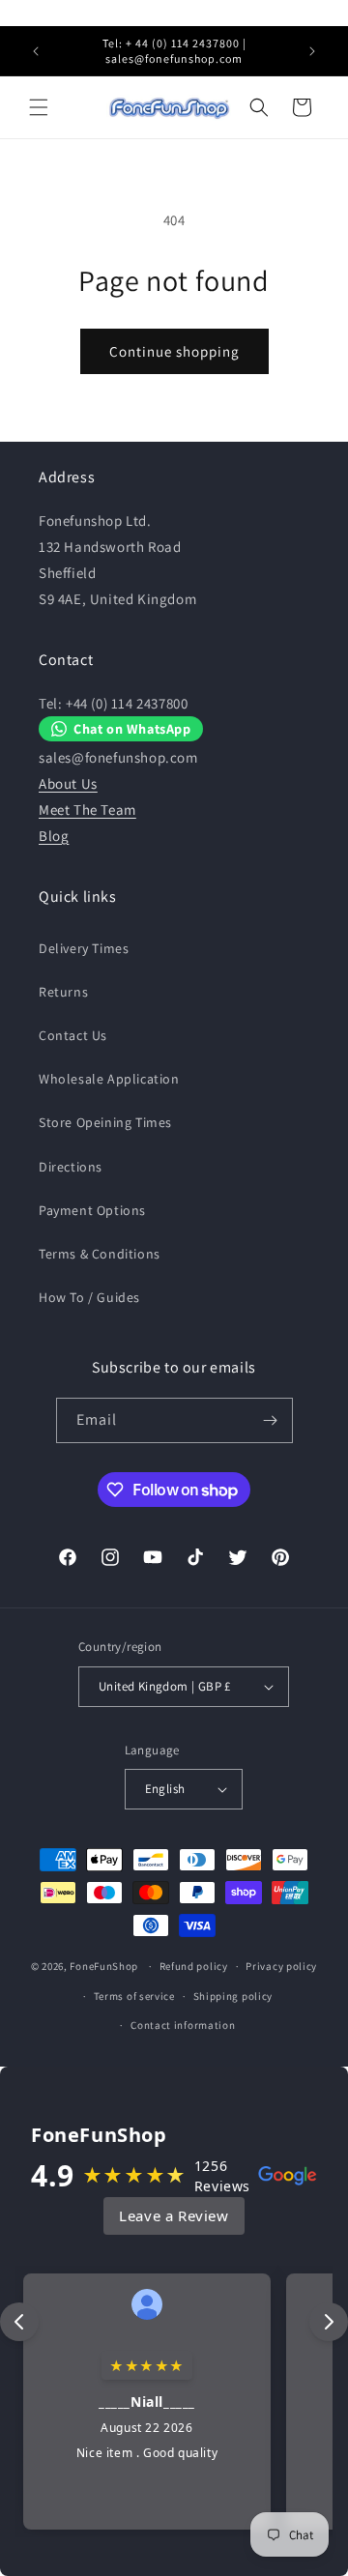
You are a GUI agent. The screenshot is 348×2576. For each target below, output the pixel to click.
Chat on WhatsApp (132, 728)
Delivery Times (84, 948)
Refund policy (194, 1966)
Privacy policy (281, 1966)
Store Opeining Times (105, 1122)
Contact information (183, 2025)
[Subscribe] (271, 1420)
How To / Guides (89, 1297)
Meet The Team (87, 810)
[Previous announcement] (36, 51)
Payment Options (92, 1210)
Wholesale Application (109, 1079)
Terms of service (134, 1996)
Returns (63, 992)
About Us (68, 783)
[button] (39, 107)
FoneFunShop (104, 1966)
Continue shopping (174, 351)
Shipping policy (233, 1996)
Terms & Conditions (100, 1254)
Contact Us (73, 1035)
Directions (71, 1167)
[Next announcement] (312, 51)
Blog (54, 836)
